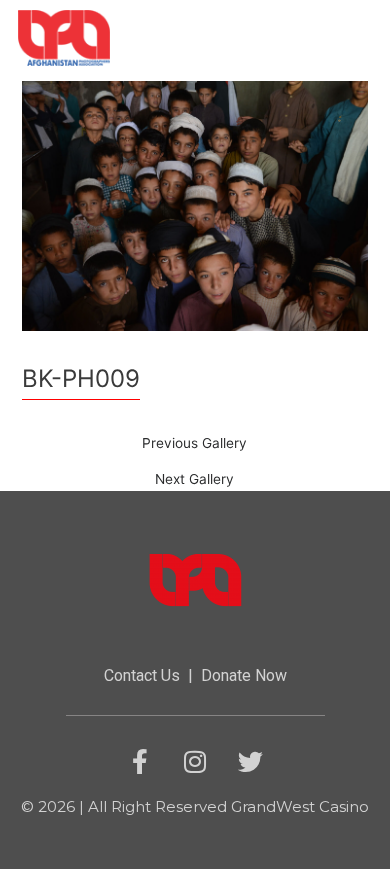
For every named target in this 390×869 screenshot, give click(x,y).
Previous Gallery (194, 444)
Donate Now (244, 675)
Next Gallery (194, 480)
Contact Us (142, 675)
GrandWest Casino (300, 806)
